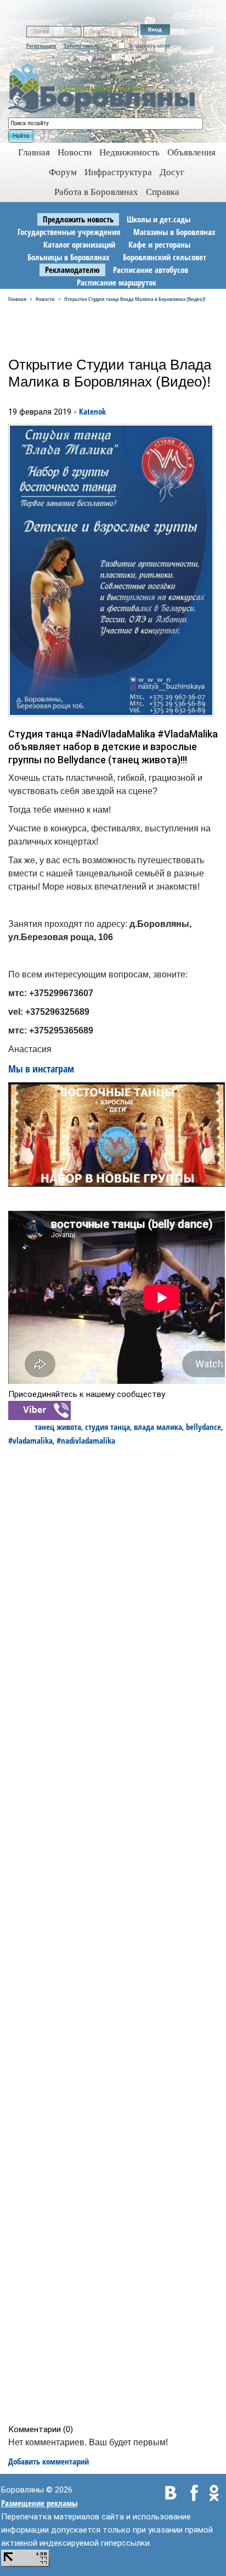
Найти (21, 136)
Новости (75, 152)
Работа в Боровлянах (96, 192)
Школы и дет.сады (159, 219)
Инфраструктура (118, 172)
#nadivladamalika (86, 1440)
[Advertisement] (117, 1935)
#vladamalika (30, 1440)
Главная (17, 299)
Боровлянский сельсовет (165, 257)
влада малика (158, 1427)
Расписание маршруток (117, 282)
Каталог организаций (79, 244)
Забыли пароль (81, 46)
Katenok (92, 411)
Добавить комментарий (49, 2461)
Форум (63, 172)
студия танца (108, 1427)
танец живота (58, 1427)
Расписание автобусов (151, 270)
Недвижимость (129, 152)
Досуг (172, 172)
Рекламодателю (72, 270)
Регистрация (41, 46)
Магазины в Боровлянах (174, 232)
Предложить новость (78, 219)
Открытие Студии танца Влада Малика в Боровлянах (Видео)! (135, 299)
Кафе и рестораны (159, 244)
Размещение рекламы (39, 2503)
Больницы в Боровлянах (69, 257)
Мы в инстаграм (43, 1069)
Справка (163, 192)
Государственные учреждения (69, 232)
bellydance (204, 1427)
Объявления (191, 152)
